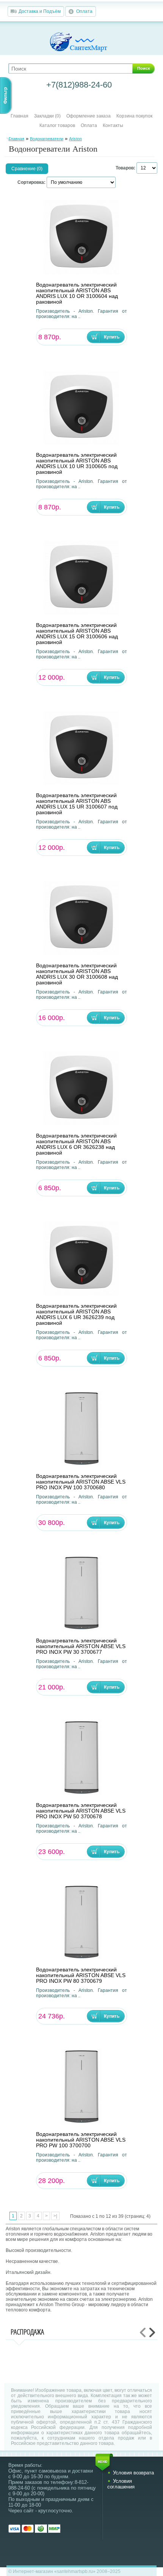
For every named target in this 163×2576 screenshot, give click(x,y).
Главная (20, 116)
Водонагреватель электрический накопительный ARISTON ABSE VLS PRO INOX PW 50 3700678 (81, 1811)
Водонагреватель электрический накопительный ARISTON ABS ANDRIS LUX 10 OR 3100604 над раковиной (77, 293)
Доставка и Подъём (40, 11)
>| (55, 2216)
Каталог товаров (57, 125)
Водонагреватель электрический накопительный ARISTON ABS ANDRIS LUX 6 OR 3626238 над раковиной (76, 1144)
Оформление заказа (89, 116)
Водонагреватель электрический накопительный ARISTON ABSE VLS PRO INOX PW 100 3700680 (81, 1482)
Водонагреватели (47, 139)
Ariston (75, 139)
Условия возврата (133, 2473)
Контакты (113, 125)
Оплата (84, 11)
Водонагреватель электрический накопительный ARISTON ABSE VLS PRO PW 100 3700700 (81, 2140)
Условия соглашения (121, 2484)
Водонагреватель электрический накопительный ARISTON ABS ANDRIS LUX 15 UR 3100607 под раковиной (77, 804)
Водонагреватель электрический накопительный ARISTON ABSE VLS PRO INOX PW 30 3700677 (81, 1646)
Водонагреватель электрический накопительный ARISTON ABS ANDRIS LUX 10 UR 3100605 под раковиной (77, 464)
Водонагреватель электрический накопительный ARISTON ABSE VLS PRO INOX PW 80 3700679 (81, 1975)
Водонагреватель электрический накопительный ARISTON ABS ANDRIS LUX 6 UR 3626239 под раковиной (76, 1315)
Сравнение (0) (27, 169)
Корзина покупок (134, 116)
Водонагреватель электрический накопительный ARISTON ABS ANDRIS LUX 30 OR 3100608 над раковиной (77, 974)
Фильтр (5, 96)
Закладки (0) (47, 116)
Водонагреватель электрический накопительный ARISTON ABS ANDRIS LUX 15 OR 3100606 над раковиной (77, 634)
